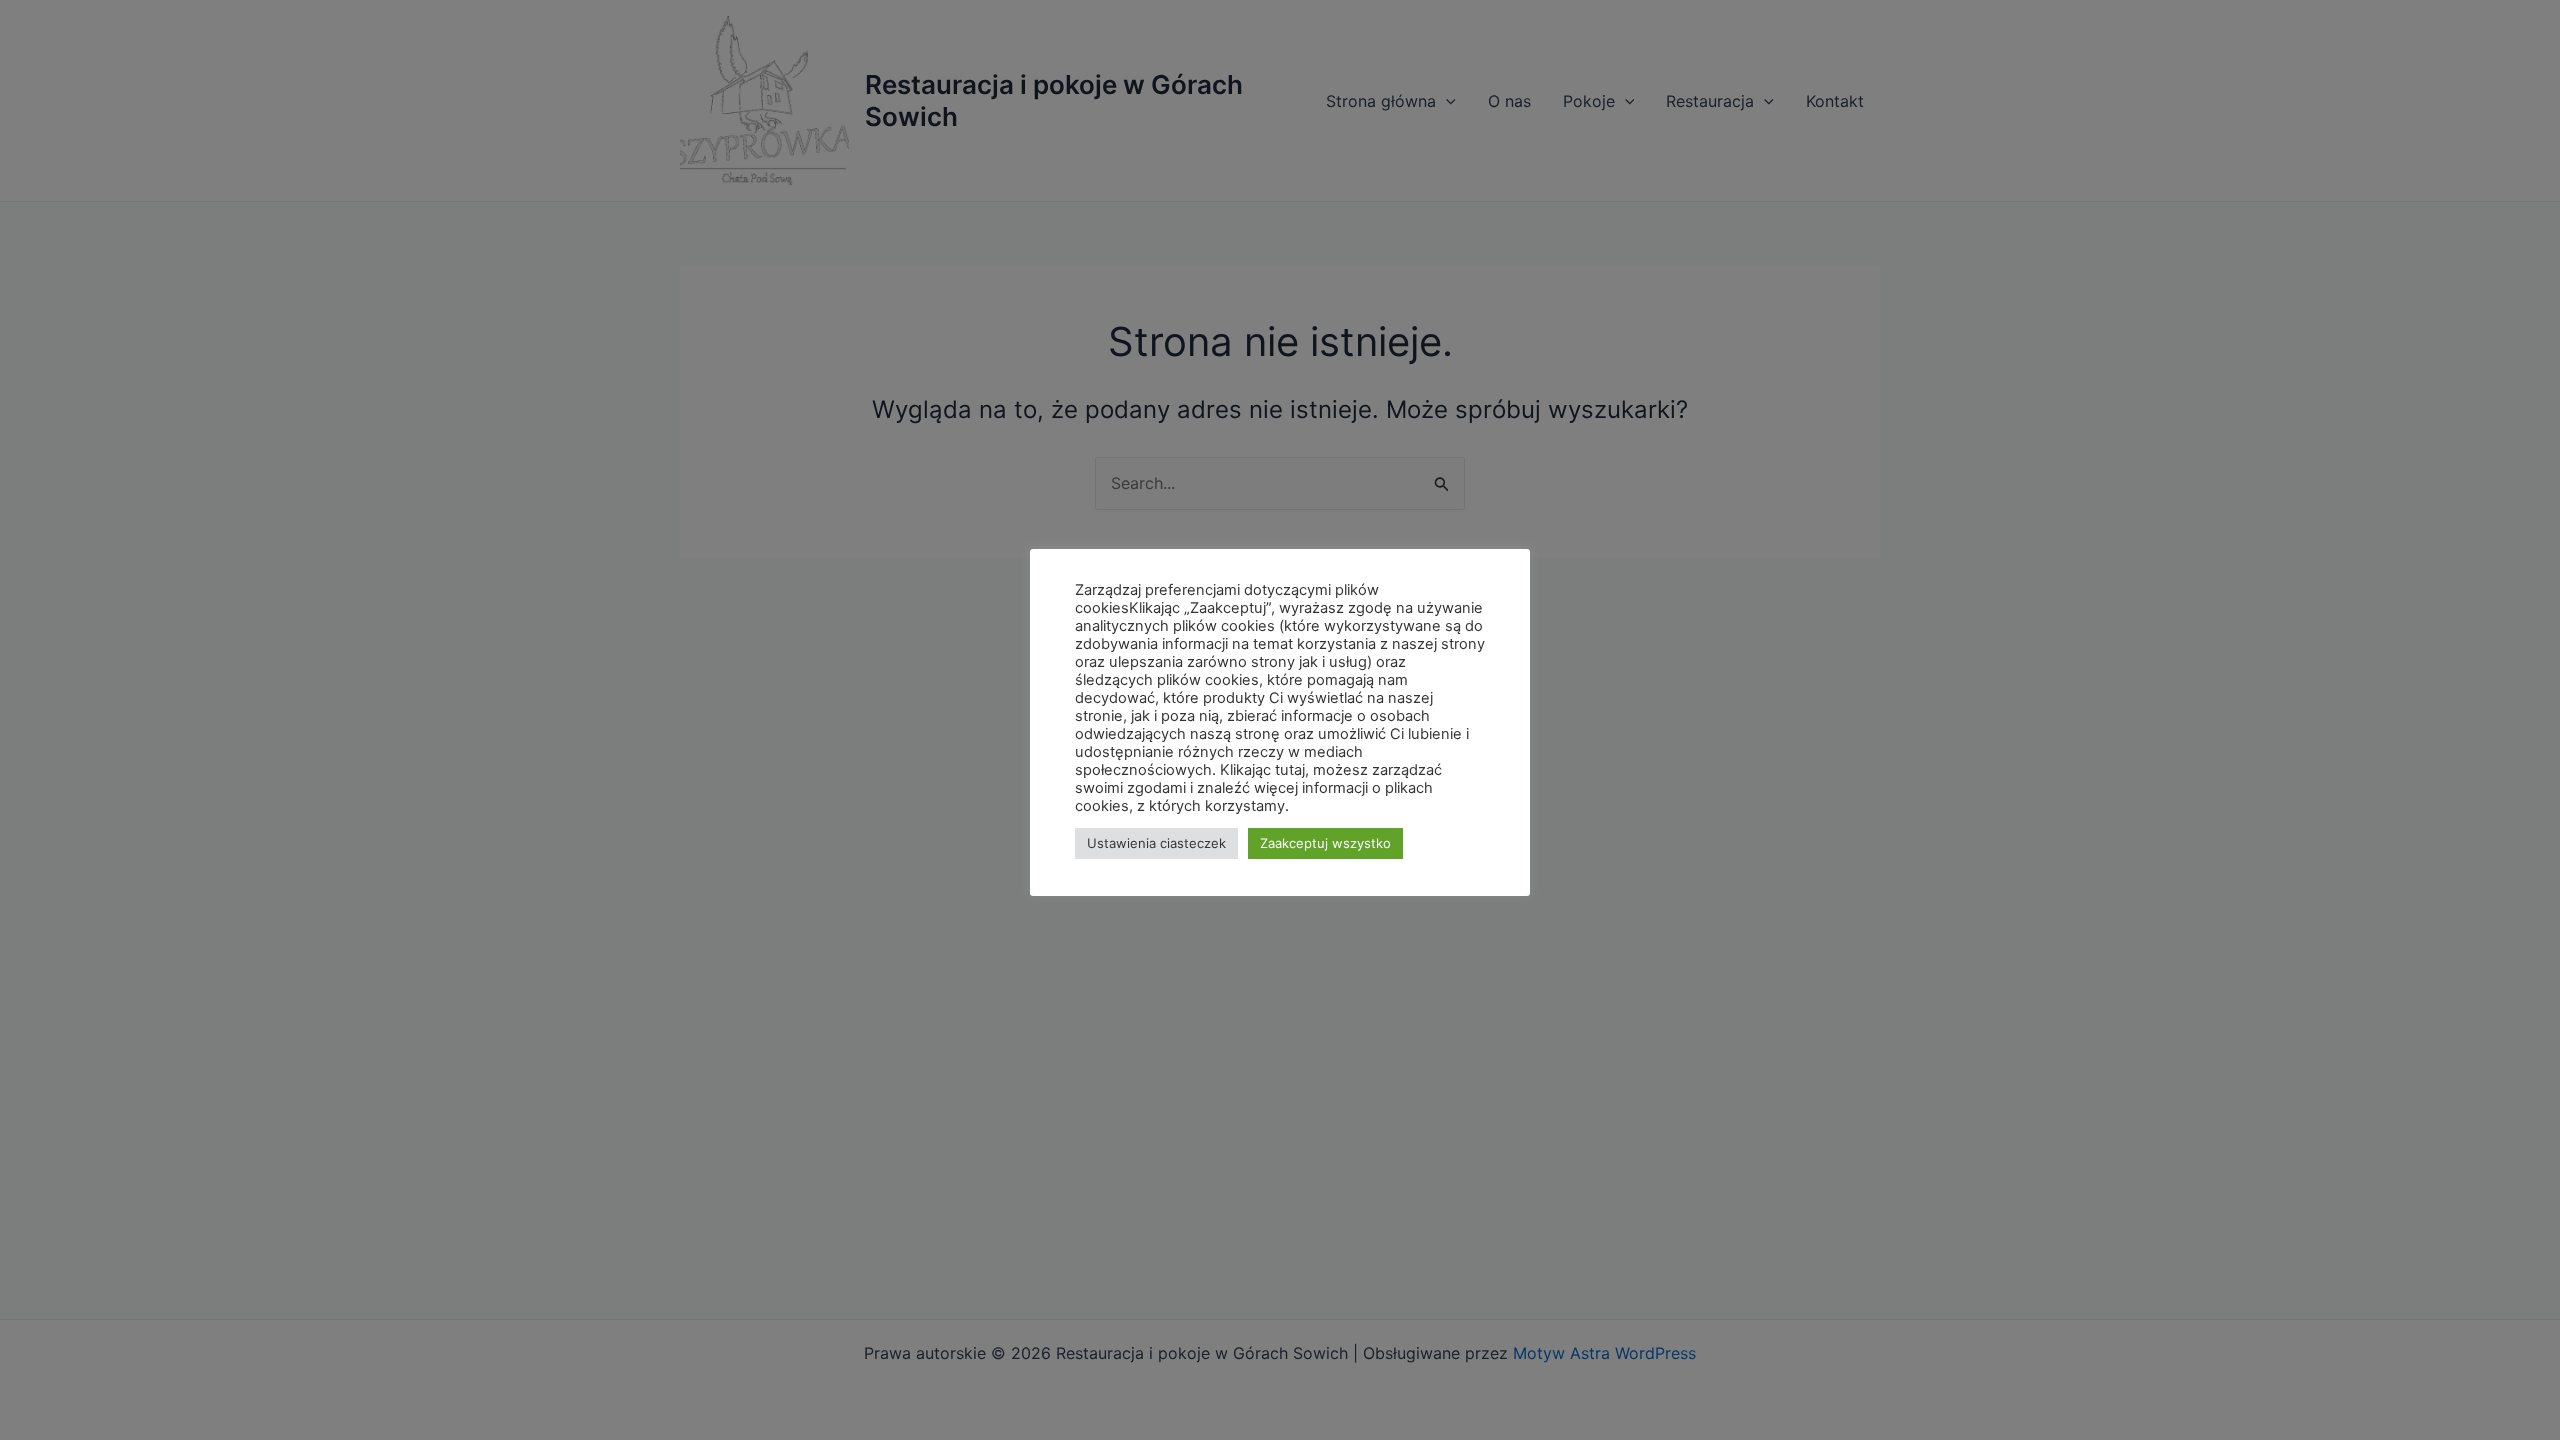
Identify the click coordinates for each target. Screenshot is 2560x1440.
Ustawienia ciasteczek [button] (1156, 843)
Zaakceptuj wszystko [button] (1325, 843)
